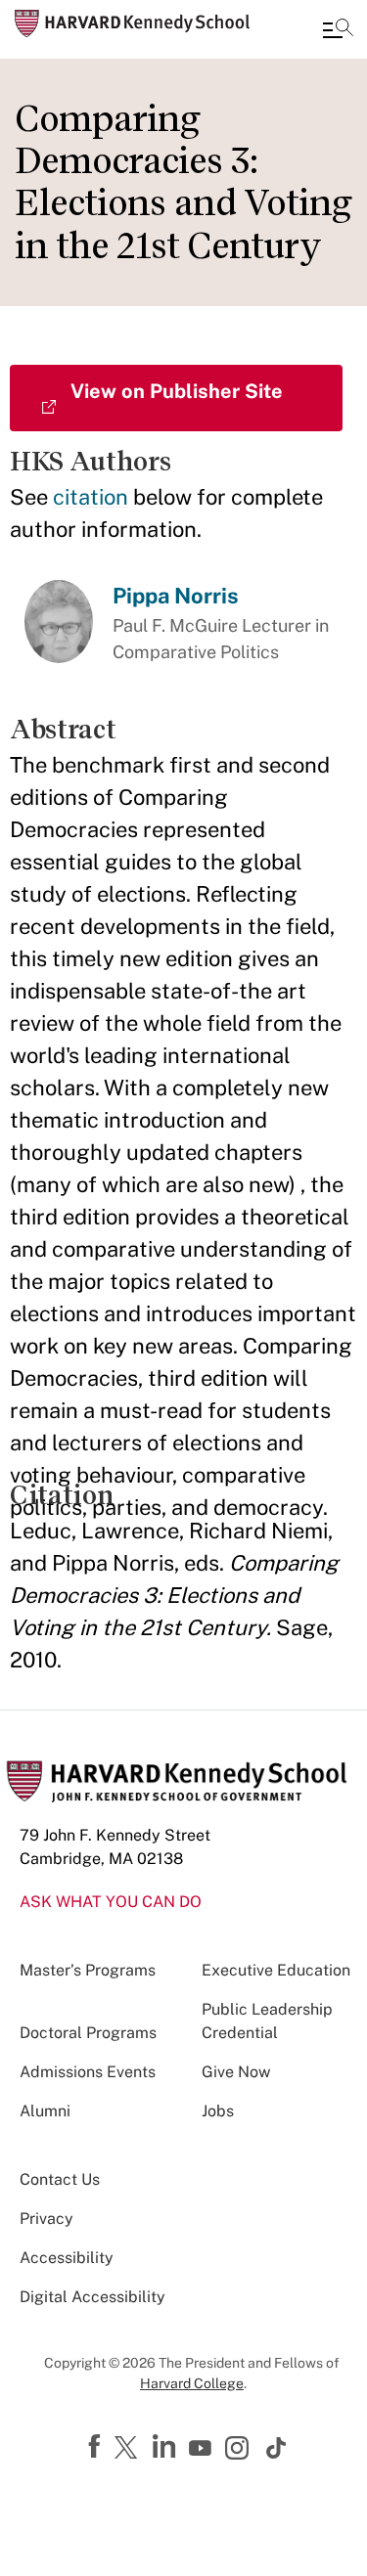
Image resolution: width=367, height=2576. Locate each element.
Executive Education (276, 1970)
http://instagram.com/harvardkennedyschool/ (240, 2450)
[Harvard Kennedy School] (132, 23)
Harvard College (192, 2383)
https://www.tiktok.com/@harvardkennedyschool (277, 2448)
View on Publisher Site (177, 391)
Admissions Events (88, 2072)
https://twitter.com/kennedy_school (129, 2449)
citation (91, 497)
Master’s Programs (88, 1970)
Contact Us (60, 2179)
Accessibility (67, 2258)
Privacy (46, 2219)
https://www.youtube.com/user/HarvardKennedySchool (203, 2449)
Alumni (45, 2111)
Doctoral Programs (88, 2033)
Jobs (218, 2111)
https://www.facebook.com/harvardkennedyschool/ (97, 2447)
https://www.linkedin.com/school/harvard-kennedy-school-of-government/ (166, 2447)
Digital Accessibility (92, 2297)
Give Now (236, 2072)
